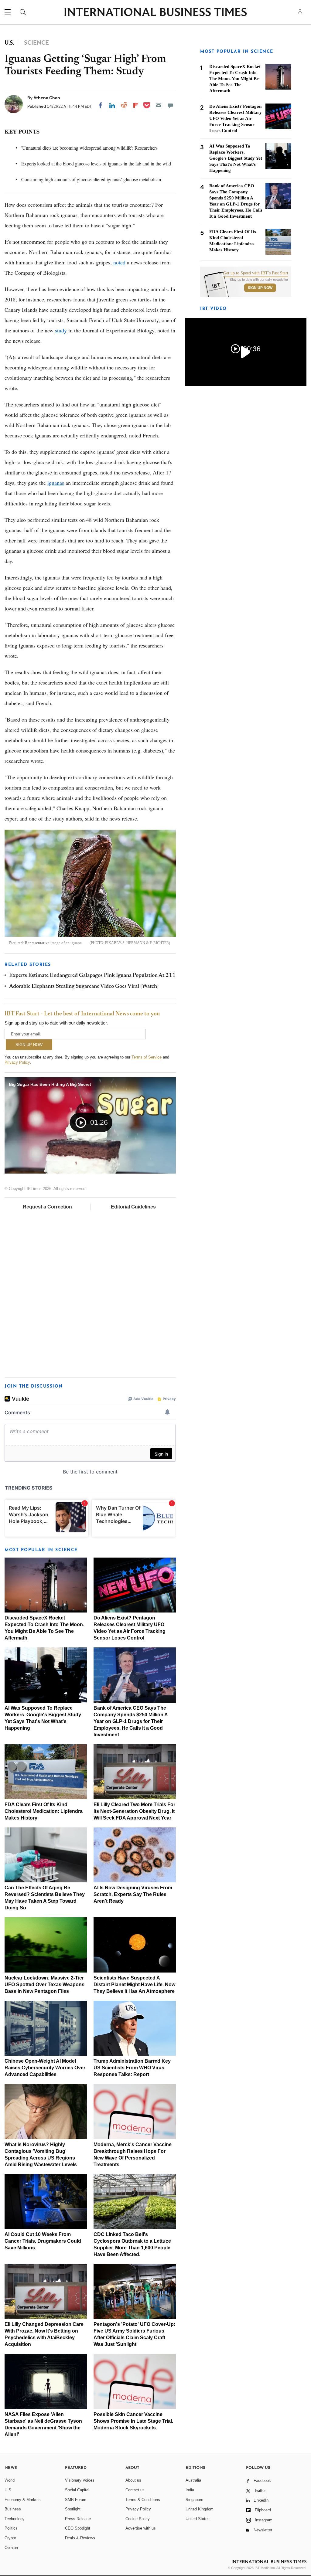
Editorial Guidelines (133, 1207)
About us (133, 2480)
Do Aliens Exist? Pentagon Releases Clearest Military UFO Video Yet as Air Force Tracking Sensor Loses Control (236, 118)
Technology (15, 2519)
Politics (11, 2528)
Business (13, 2509)
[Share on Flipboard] (136, 105)
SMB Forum (76, 2500)
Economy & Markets (23, 2500)
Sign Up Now (260, 288)
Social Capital (77, 2490)
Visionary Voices (80, 2480)
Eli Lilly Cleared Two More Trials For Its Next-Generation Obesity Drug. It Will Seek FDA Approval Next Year (134, 1811)
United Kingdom (200, 2509)
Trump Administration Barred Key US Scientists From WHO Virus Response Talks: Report (132, 2068)
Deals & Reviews (80, 2538)
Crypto (10, 2538)
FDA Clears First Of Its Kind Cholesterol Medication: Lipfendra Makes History (44, 1811)
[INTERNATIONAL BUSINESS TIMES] (155, 13)
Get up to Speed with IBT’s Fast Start (256, 273)
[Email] (159, 105)
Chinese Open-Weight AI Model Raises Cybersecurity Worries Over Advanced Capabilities (45, 2068)
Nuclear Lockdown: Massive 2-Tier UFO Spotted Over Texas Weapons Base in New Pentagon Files (44, 1985)
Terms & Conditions (143, 2500)
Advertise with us (141, 2528)
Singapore (194, 2500)
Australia (193, 2480)
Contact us (135, 2490)
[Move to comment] (170, 105)
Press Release (78, 2519)
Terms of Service (147, 1057)
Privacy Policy (17, 1062)
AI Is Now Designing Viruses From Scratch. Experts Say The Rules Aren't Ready (133, 1894)
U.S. (9, 2490)
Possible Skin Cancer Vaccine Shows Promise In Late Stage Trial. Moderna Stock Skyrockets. (133, 2421)
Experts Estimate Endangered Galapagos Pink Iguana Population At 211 (92, 976)
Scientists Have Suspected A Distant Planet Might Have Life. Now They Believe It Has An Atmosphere (134, 1985)
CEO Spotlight (78, 2528)
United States (198, 2519)
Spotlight (73, 2509)
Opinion (11, 2548)
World (10, 2480)
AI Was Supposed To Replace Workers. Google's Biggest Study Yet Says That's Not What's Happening (236, 158)
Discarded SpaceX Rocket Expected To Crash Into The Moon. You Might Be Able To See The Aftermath (235, 79)
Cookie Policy (138, 2519)
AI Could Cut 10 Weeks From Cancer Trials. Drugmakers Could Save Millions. (43, 2241)
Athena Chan (47, 98)
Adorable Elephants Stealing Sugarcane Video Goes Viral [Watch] (84, 987)
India (190, 2490)
